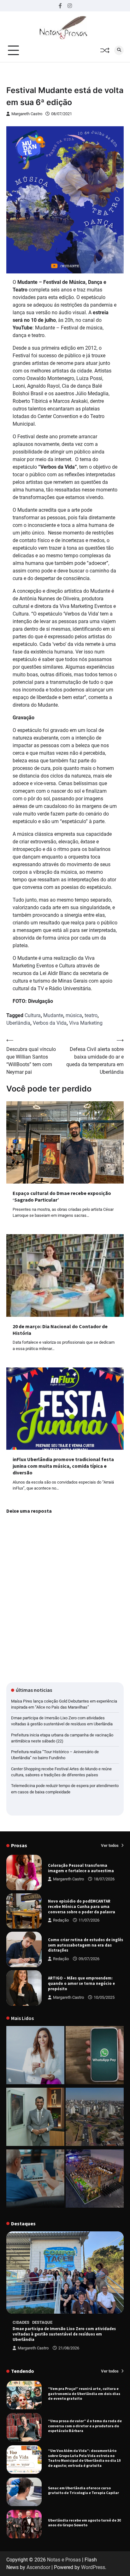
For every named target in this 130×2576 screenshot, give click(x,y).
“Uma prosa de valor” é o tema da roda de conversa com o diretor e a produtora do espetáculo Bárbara (85, 2426)
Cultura (33, 1015)
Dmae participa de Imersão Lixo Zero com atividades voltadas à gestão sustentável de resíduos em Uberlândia (64, 2334)
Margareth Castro (27, 114)
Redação (61, 1920)
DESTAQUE (42, 2322)
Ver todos (110, 1845)
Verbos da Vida (50, 1023)
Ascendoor (38, 2567)
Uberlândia (18, 1023)
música (74, 1015)
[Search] (119, 50)
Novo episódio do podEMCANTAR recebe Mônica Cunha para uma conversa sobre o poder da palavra (82, 1906)
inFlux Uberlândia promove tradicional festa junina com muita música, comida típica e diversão (63, 1466)
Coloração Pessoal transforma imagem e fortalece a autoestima (81, 1868)
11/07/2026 (89, 1920)
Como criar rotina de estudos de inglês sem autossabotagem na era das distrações (86, 1945)
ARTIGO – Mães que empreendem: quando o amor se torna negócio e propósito (81, 1983)
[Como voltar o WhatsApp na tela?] (95, 2056)
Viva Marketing (86, 1023)
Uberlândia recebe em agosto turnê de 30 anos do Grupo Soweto (84, 2523)
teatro (91, 1015)
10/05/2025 (104, 1997)
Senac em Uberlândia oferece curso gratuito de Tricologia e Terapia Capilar (83, 2490)
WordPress (93, 2567)
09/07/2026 (89, 1959)
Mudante (53, 1015)
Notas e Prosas (64, 2560)
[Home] (35, 2056)
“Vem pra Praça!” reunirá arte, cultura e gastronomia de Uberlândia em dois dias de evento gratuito (84, 2393)
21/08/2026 (69, 2348)
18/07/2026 (104, 1879)
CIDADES (21, 2322)
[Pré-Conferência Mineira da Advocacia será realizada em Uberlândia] (35, 2118)
